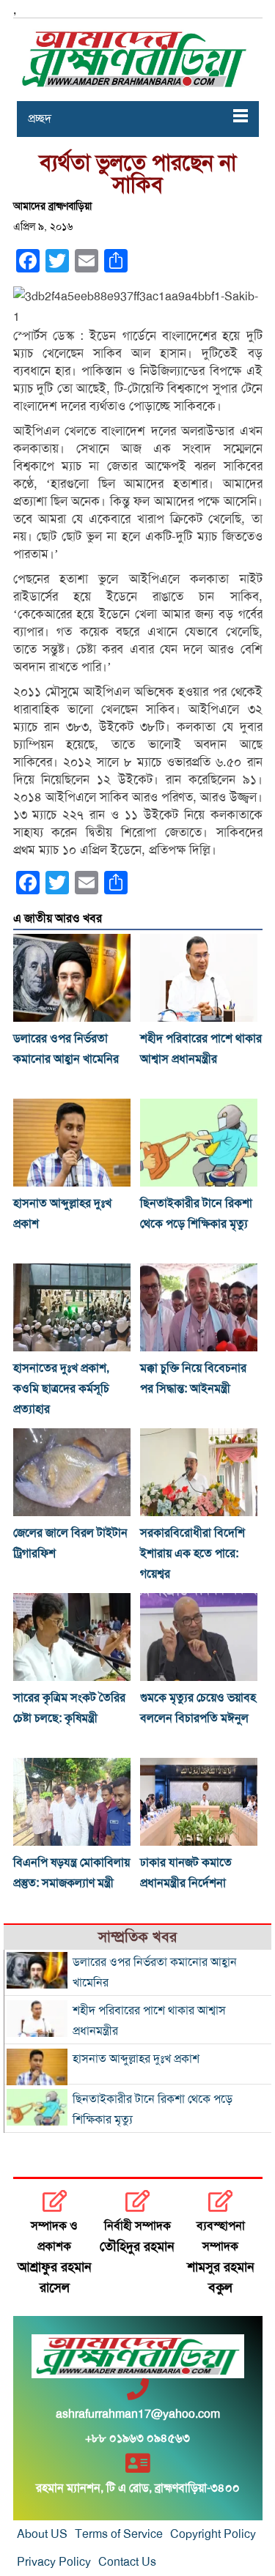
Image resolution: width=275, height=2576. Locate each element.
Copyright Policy (213, 2534)
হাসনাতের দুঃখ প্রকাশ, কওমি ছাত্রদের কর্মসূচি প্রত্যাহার (61, 1389)
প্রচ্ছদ (40, 119)
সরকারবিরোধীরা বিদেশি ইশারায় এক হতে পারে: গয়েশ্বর (192, 1554)
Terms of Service (119, 2534)
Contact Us (127, 2562)
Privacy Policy (54, 2562)
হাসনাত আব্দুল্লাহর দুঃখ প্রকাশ (136, 2059)
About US (42, 2534)
